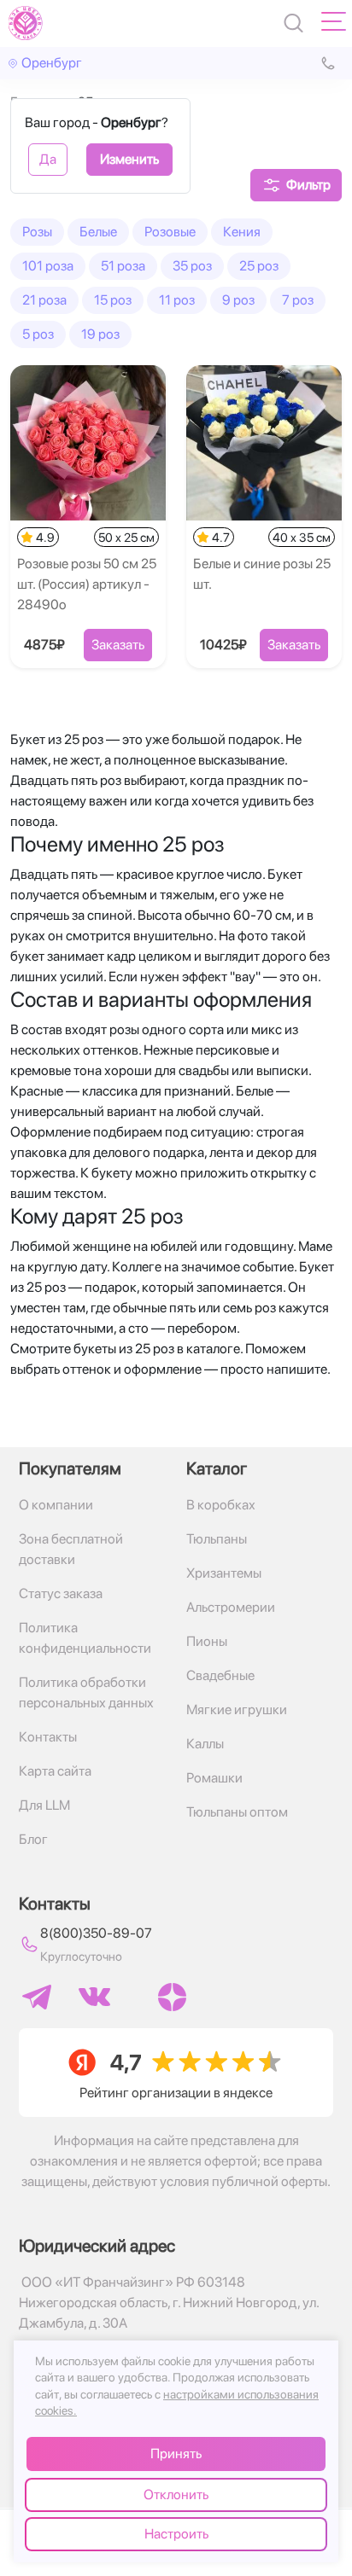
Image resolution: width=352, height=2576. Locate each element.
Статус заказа (61, 1593)
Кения (242, 232)
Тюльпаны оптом (237, 1812)
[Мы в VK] (94, 1997)
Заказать (118, 645)
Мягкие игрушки (237, 1710)
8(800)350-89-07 (96, 1933)
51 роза (123, 266)
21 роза (44, 300)
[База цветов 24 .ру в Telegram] (37, 1997)
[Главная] (26, 23)
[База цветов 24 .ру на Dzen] (172, 1997)
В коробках (221, 1505)
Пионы (207, 1641)
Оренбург (52, 63)
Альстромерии (231, 1607)
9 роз (238, 300)
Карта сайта (55, 1771)
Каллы (205, 1744)
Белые (98, 232)
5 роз (38, 334)
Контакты (48, 1737)
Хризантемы (224, 1573)
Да (48, 159)
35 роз (192, 266)
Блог (33, 1839)
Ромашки (214, 1778)
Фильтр (308, 185)
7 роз (298, 300)
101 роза (48, 266)
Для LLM (44, 1805)
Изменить (129, 159)
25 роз (259, 266)
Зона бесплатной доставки (71, 1549)
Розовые (170, 232)
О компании (56, 1505)
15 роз (113, 300)
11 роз (177, 300)
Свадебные (220, 1675)
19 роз (100, 334)
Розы (37, 232)
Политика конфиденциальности (85, 1638)
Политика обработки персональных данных (86, 1692)
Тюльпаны (217, 1539)
